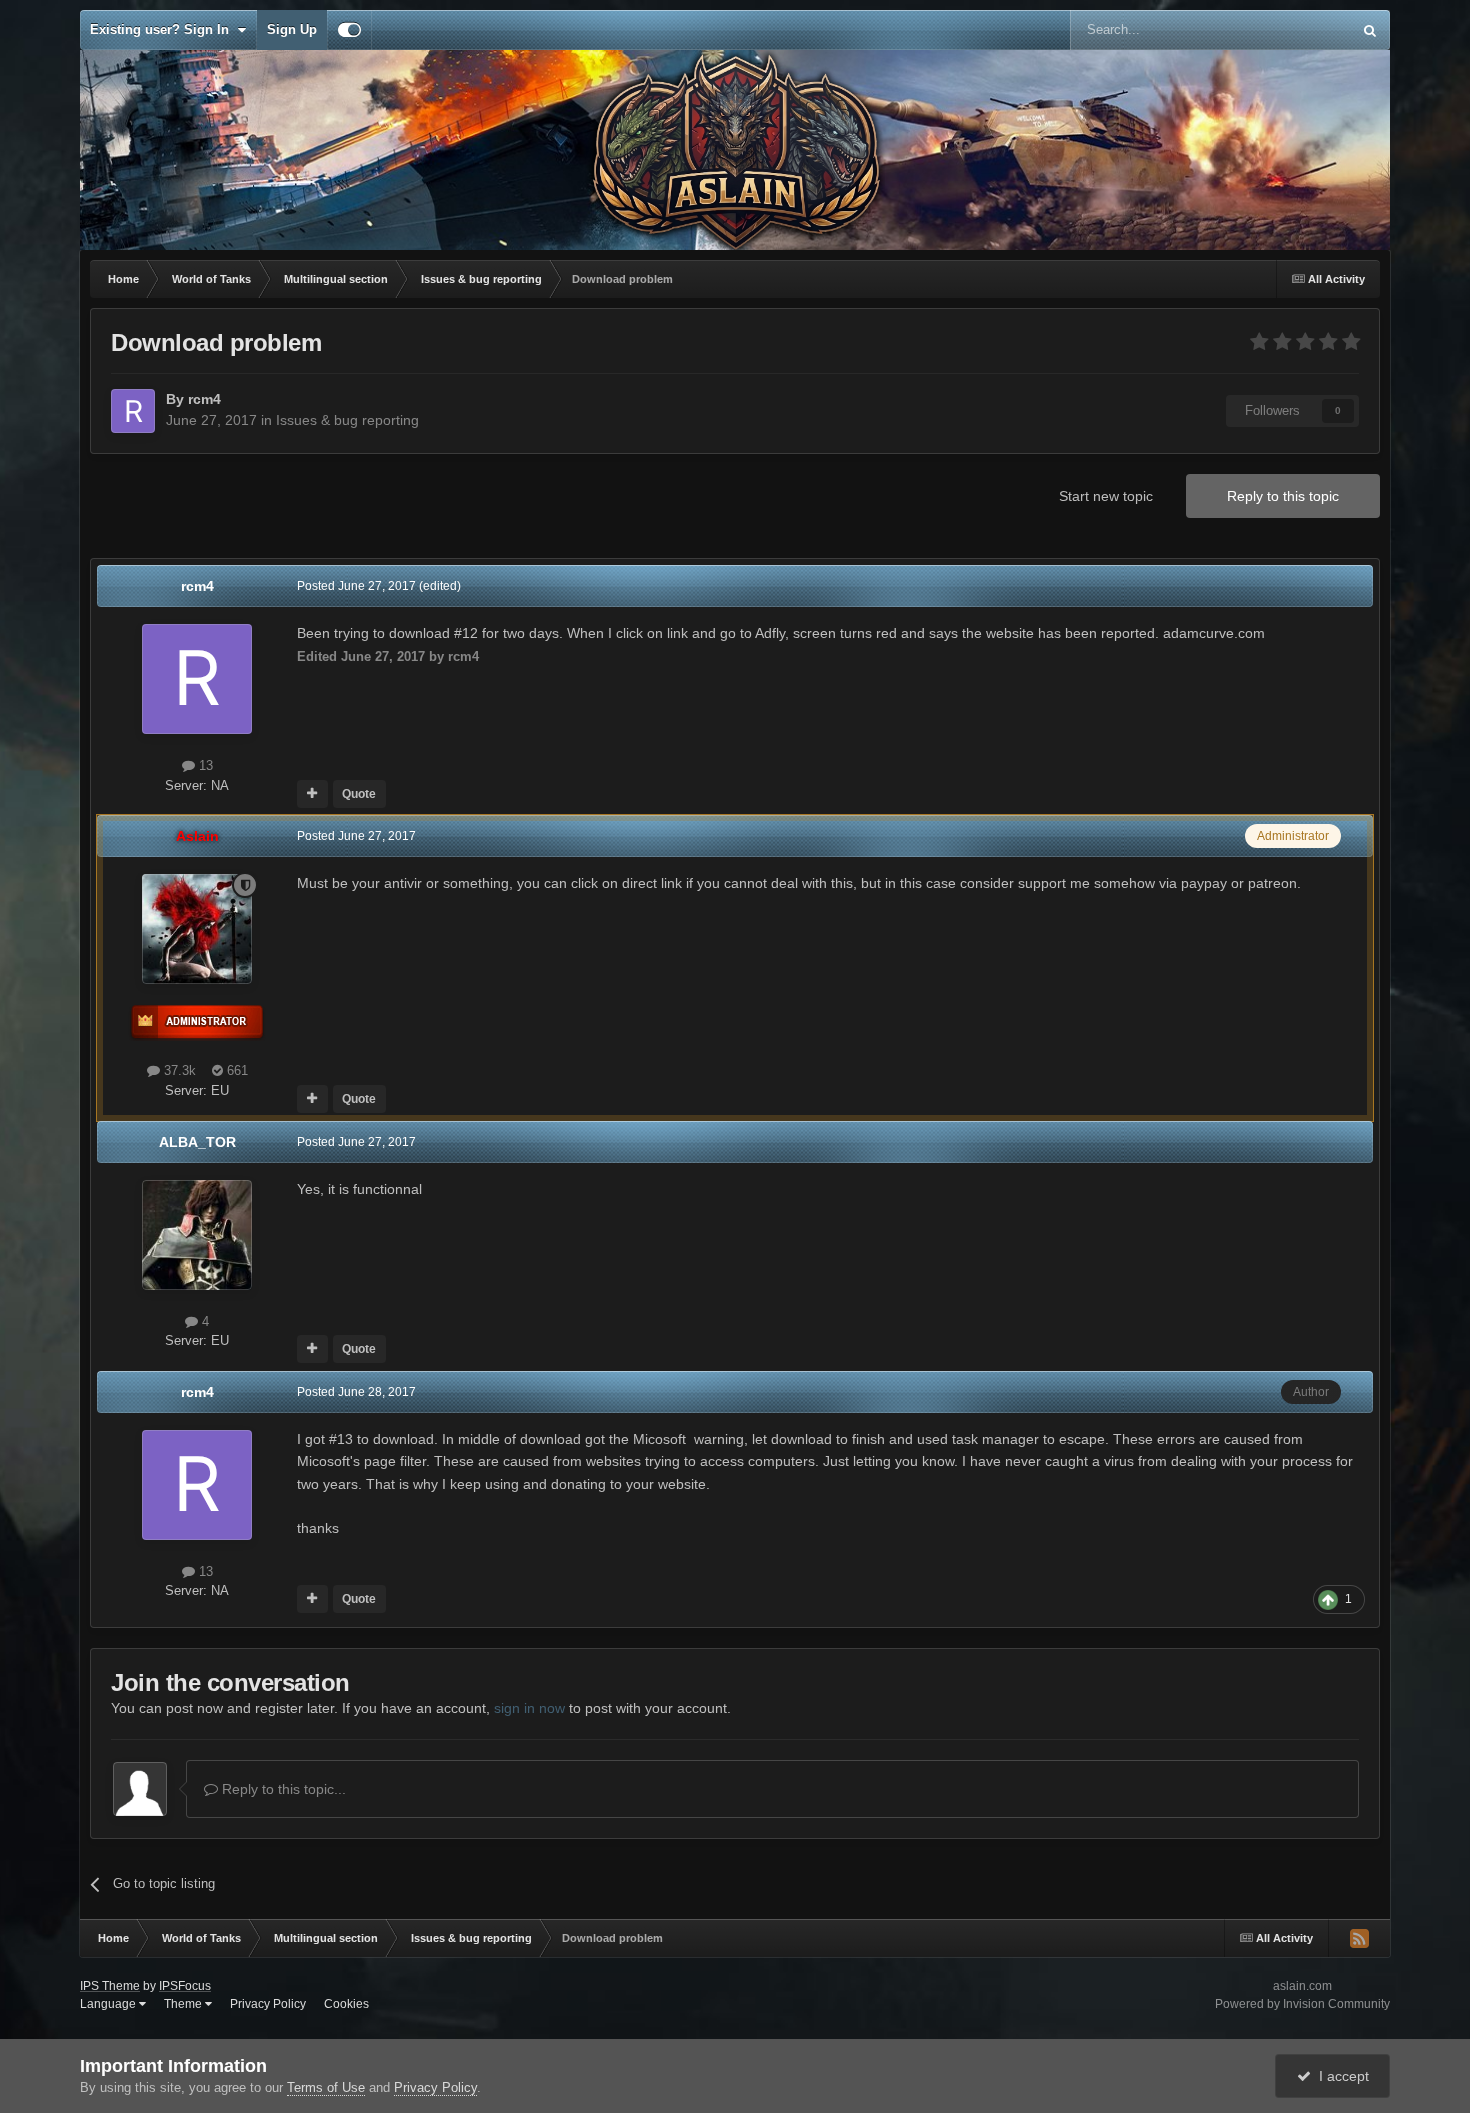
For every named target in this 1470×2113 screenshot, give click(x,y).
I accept (1340, 2076)
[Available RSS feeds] (1359, 1938)
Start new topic (1106, 496)
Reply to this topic (1283, 496)
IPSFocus (185, 1986)
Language (109, 2004)
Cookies (346, 2004)
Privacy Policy (268, 2004)
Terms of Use (326, 2087)
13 (204, 765)
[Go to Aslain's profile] (197, 929)
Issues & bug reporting (347, 420)
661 (235, 1070)
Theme (184, 2004)
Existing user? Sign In (163, 29)
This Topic (1295, 30)
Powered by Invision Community (1302, 2004)
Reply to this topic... (282, 1789)
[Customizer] (349, 30)
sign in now (529, 1708)
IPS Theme (110, 1986)
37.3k (178, 1070)
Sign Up (292, 29)
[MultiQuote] (312, 794)
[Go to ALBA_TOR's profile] (197, 1235)
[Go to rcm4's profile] (133, 411)
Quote (359, 794)
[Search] (1370, 30)
